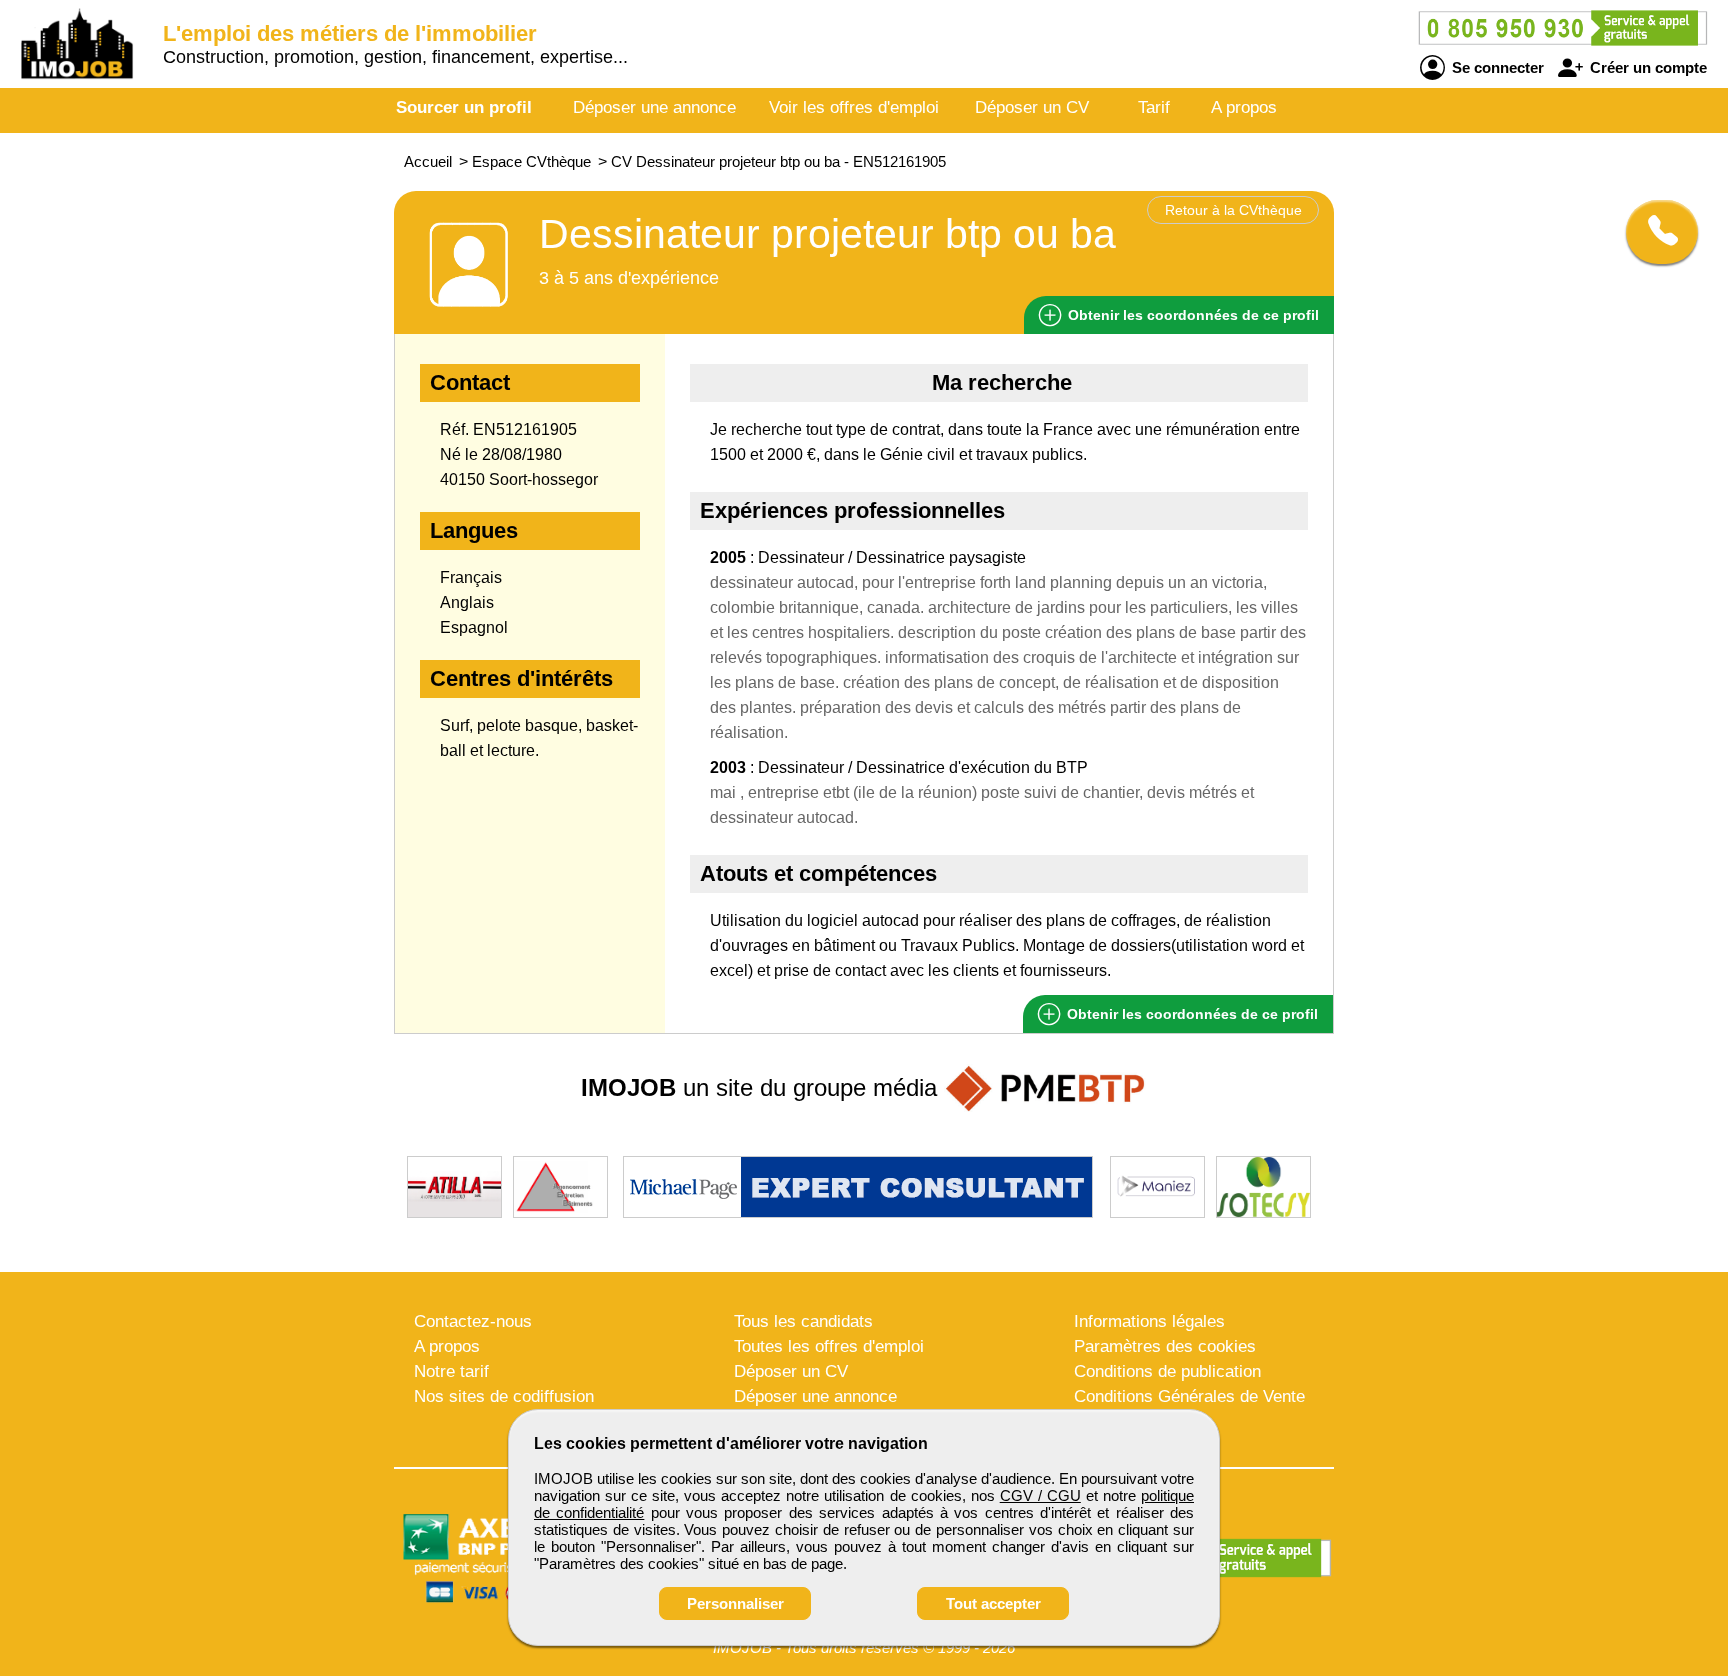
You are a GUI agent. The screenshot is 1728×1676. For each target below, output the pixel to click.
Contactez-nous (473, 1321)
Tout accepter (993, 1603)
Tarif (1154, 107)
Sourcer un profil (464, 107)
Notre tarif (451, 1371)
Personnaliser (735, 1603)
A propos (1244, 107)
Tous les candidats (803, 1321)
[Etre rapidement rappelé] (1654, 232)
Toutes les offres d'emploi (829, 1346)
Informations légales (1149, 1321)
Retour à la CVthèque (1233, 210)
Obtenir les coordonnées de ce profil (1190, 1014)
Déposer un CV (1032, 107)
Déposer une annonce (654, 107)
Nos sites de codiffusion (504, 1396)
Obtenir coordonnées (1191, 315)
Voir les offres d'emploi (854, 107)
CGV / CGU (1040, 1495)
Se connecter (1496, 67)
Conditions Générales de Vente (1189, 1396)
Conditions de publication (1167, 1371)
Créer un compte (1646, 67)
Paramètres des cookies (1165, 1346)
